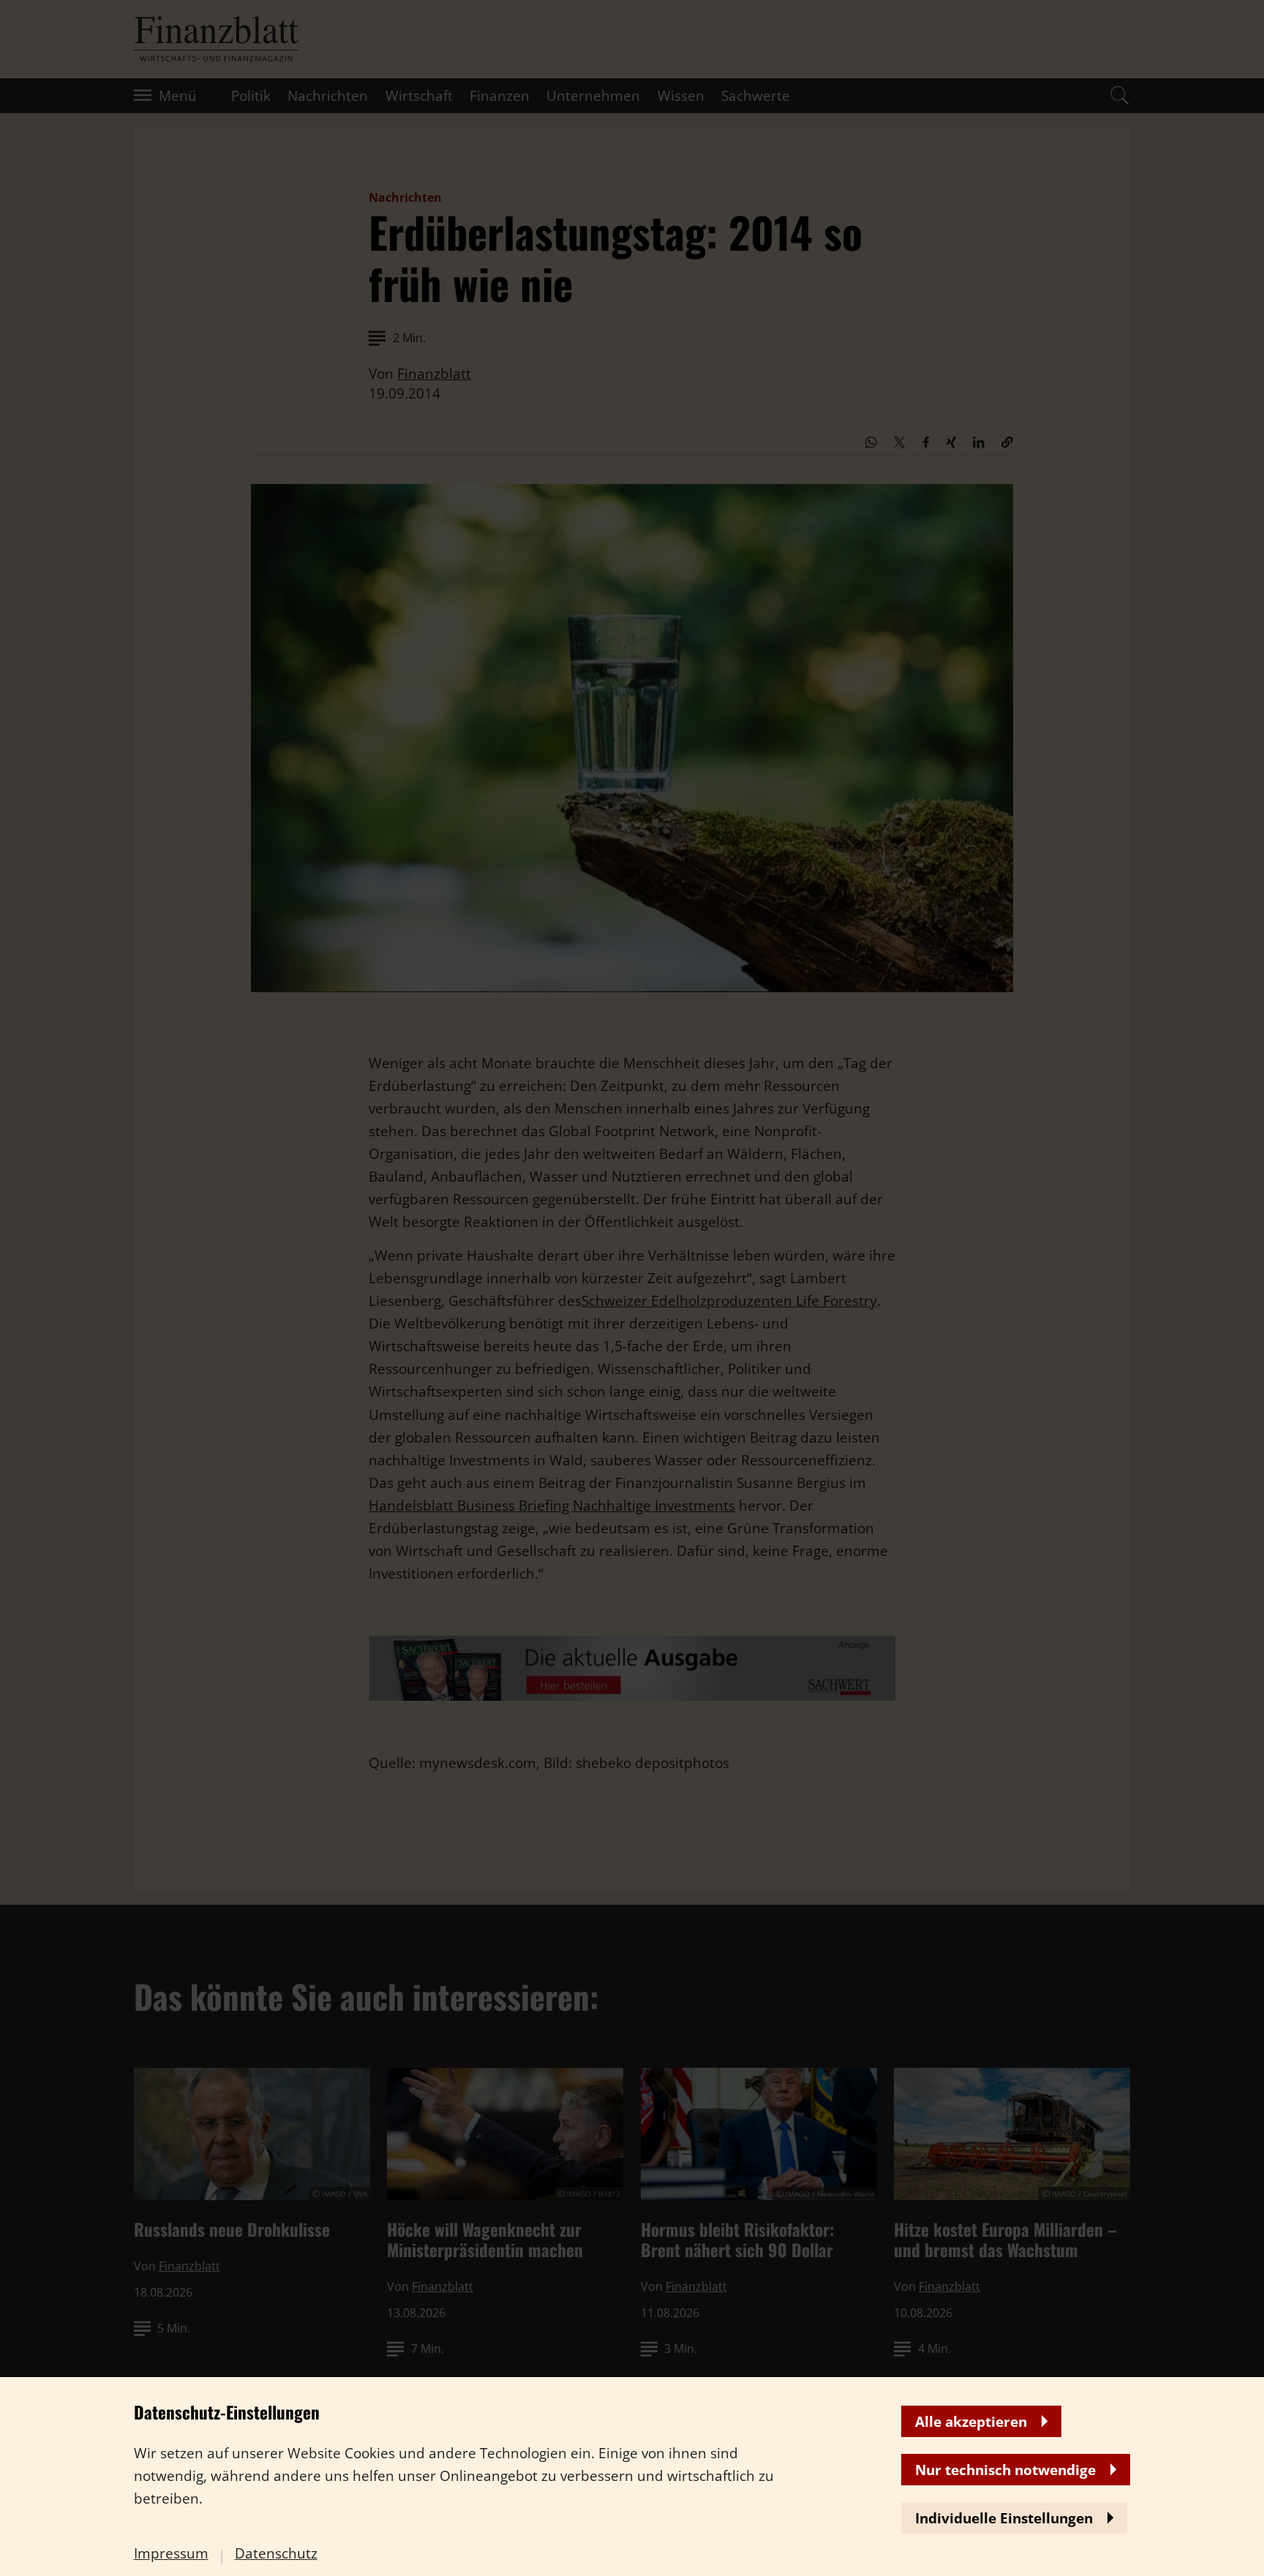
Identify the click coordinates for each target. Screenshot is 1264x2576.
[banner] (632, 1288)
